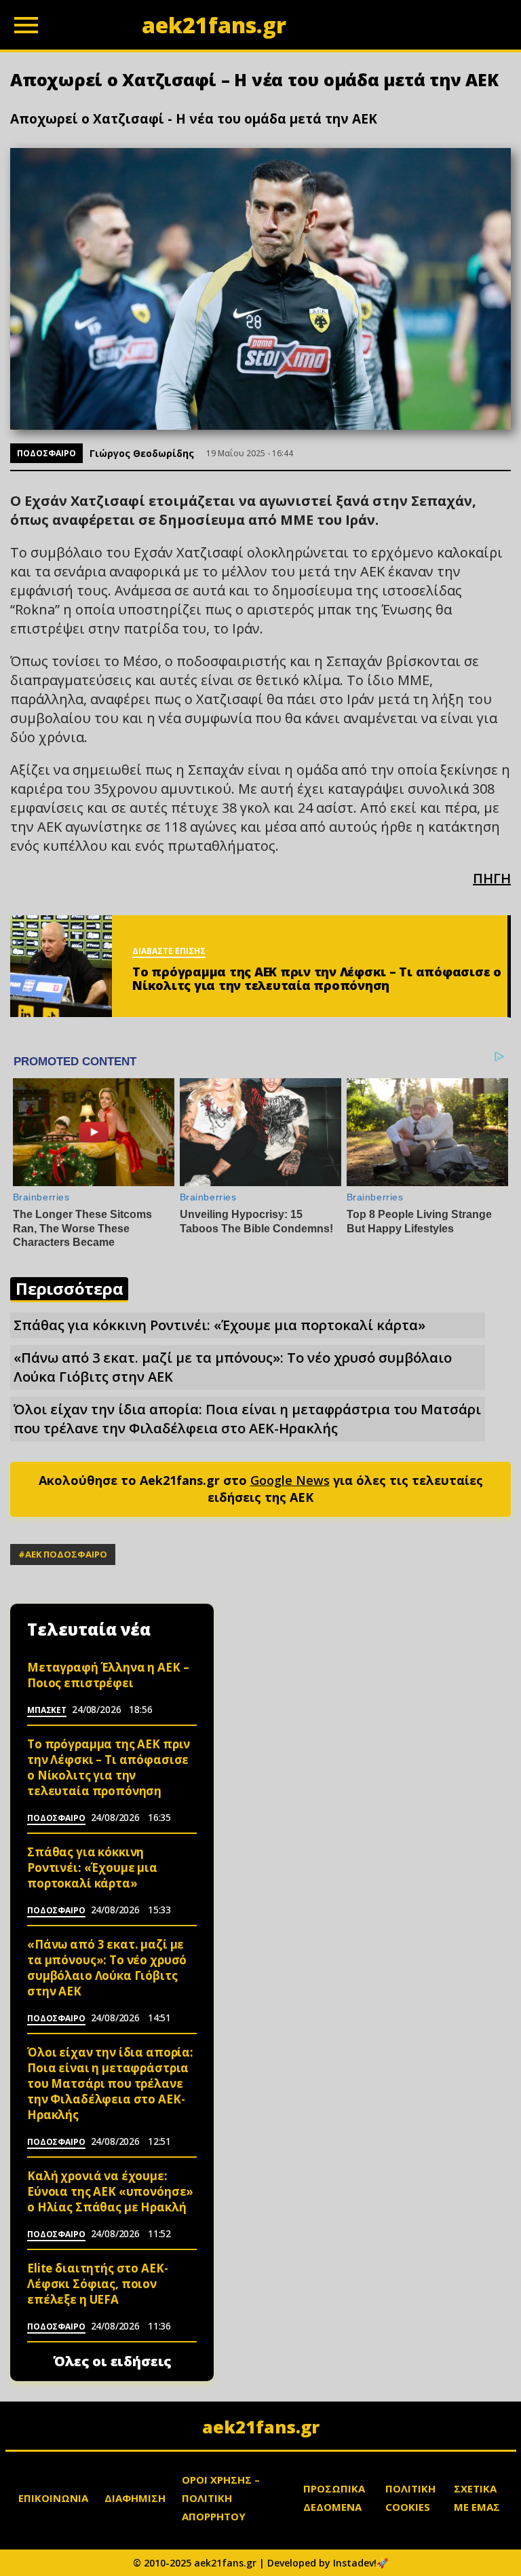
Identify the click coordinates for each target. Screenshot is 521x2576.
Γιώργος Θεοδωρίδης (142, 453)
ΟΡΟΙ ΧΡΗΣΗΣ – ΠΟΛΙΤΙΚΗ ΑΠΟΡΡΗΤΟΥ (221, 2498)
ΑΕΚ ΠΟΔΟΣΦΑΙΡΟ (66, 1554)
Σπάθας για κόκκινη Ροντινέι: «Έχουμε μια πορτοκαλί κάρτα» (219, 1325)
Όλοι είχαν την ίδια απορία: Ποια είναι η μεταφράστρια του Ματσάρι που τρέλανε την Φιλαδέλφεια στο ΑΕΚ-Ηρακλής (247, 1419)
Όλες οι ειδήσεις (112, 2361)
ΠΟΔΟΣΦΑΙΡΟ (46, 453)
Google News (290, 1480)
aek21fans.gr (261, 2427)
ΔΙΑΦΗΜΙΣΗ (135, 2498)
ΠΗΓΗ (492, 878)
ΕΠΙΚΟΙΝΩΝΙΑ (53, 2498)
